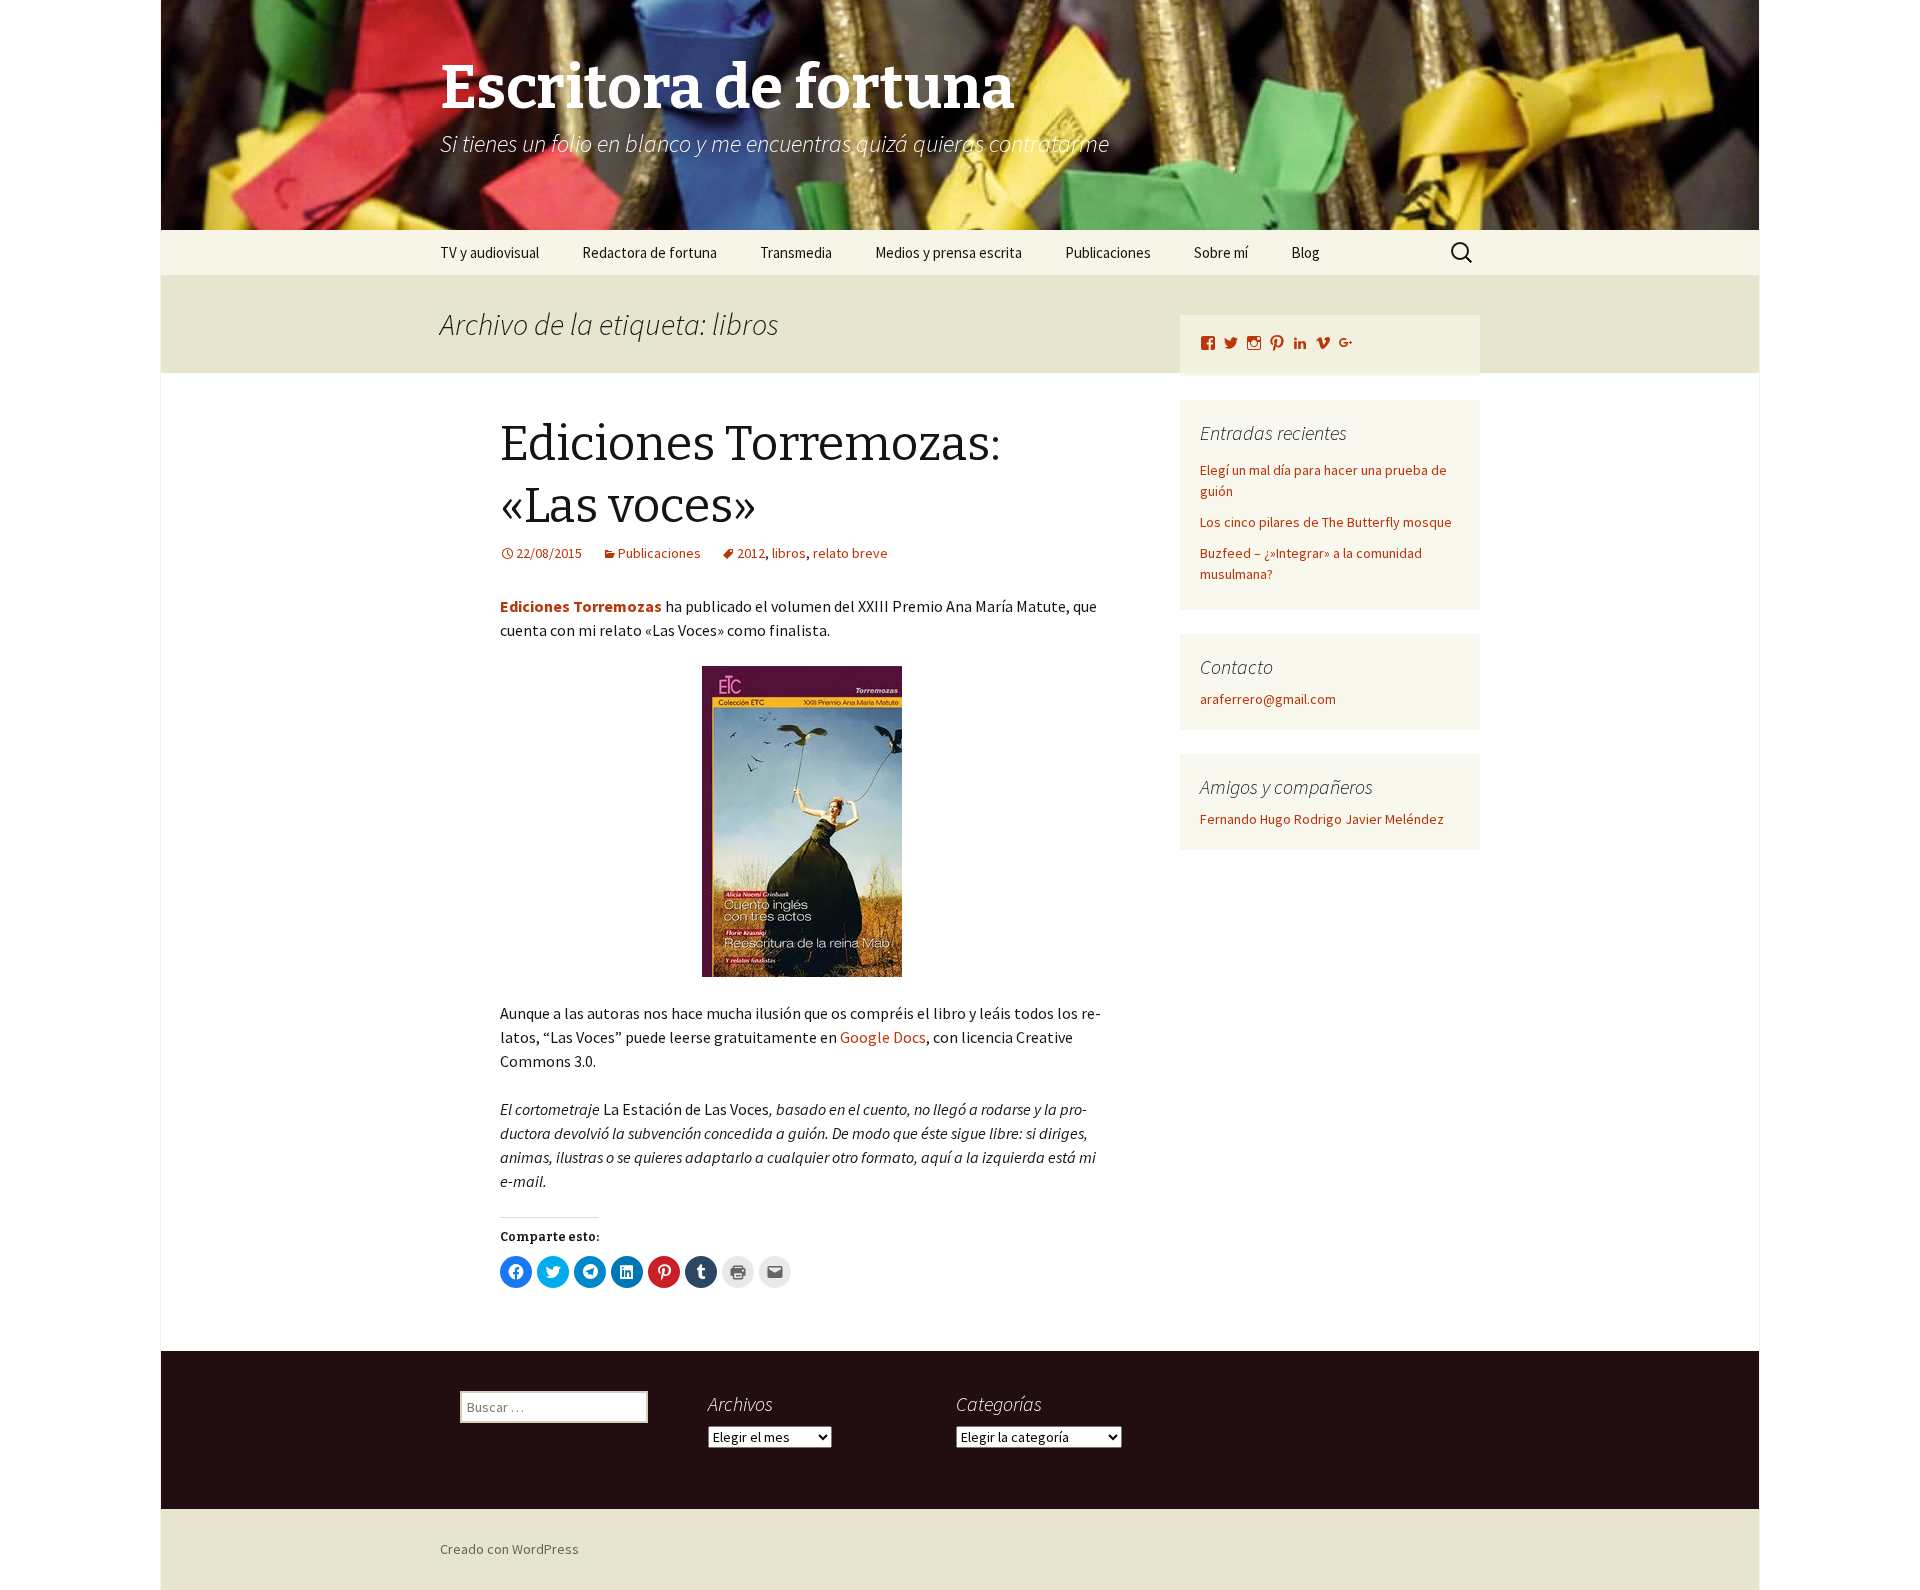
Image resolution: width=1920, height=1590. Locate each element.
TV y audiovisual (489, 252)
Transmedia (796, 252)
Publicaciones (1108, 252)
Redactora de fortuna (649, 252)
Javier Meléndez (1394, 819)
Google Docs (883, 1037)
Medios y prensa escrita (948, 252)
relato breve (850, 553)
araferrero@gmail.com (1268, 699)
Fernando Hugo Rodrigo (1271, 819)
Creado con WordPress (509, 1549)
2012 (751, 553)
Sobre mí (1221, 252)
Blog (1305, 252)
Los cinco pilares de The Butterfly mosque (1326, 522)
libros (789, 553)
